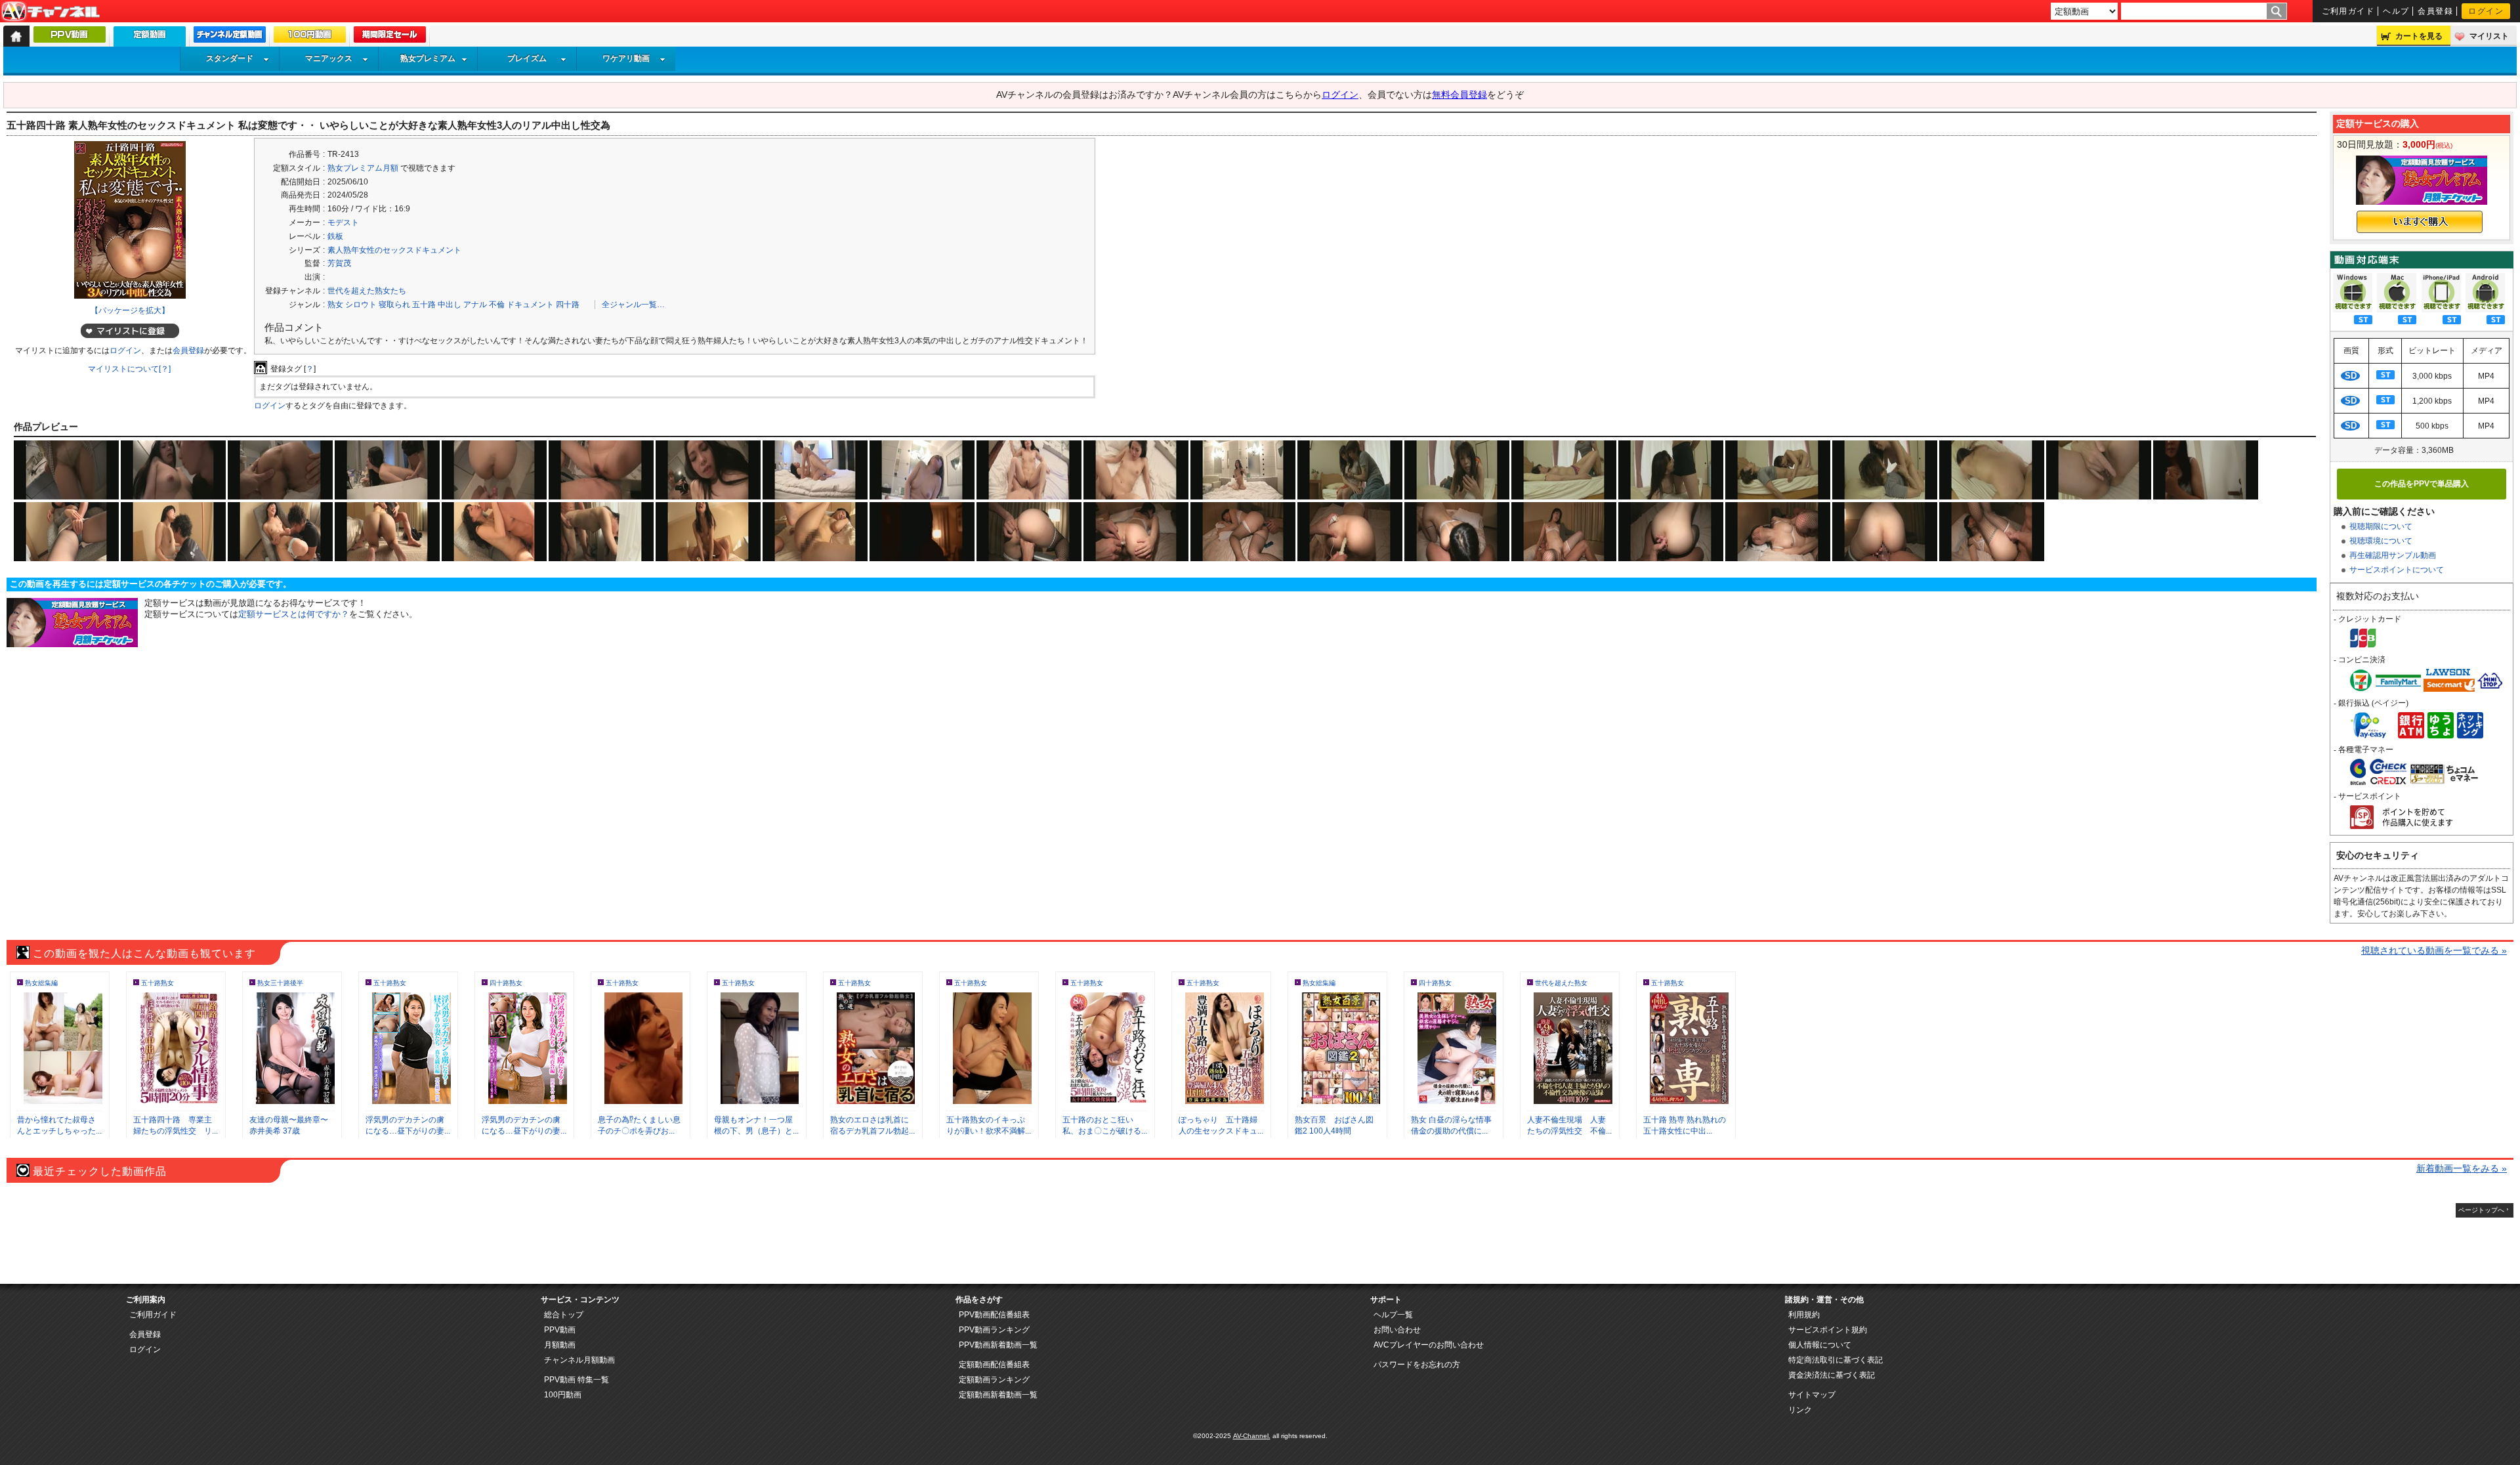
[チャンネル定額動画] (230, 37)
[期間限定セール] (390, 37)
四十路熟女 (506, 983)
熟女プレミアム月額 (363, 168)
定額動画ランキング (994, 1380)
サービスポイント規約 (1828, 1330)
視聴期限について (2381, 526)
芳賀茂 (339, 263)
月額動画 (560, 1345)
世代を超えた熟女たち (367, 291)
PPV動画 (560, 1330)
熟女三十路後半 (280, 983)
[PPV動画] (70, 37)
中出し (450, 305)
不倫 (497, 305)
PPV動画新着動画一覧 (998, 1345)
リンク (1800, 1410)
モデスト (343, 223)
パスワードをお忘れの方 (1417, 1365)
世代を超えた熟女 (1561, 983)
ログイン (2486, 11)
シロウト (361, 305)
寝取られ (394, 305)
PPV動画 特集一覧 (577, 1380)
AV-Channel (51, 12)
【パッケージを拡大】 (130, 310)
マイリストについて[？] (129, 369)
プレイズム (527, 58)
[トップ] (16, 36)
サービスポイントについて (2397, 570)
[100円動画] (310, 37)
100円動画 (563, 1395)
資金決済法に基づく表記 (1832, 1375)
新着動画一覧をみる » (2462, 1168)
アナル (475, 305)
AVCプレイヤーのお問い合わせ (1429, 1345)
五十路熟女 (157, 983)
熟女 (335, 305)
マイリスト (2489, 36)
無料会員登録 (1459, 95)
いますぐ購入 (2420, 222)
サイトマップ (1812, 1395)
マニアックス (329, 58)
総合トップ (564, 1315)
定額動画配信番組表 (994, 1365)
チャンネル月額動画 (579, 1360)
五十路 (424, 305)
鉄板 (335, 236)
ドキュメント (530, 305)
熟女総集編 (41, 983)
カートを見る (2419, 36)
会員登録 (2435, 11)
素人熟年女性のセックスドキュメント (394, 250)
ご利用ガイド (2348, 11)
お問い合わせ (1397, 1330)
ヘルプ (2396, 11)
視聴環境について (2381, 541)
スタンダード (230, 58)
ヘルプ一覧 (1393, 1315)
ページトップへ (2481, 1210)
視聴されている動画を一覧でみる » (2434, 950)
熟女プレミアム (428, 58)
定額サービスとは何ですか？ (294, 614)
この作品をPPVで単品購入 (2422, 484)
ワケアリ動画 (626, 58)
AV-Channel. (1252, 1436)
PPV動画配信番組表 (994, 1315)
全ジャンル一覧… (633, 305)
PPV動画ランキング (994, 1330)
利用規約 (1804, 1315)
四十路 (568, 305)
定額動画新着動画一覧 (998, 1395)
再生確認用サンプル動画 (2393, 555)
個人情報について (1820, 1345)
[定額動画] (150, 40)
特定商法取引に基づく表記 (1836, 1360)
